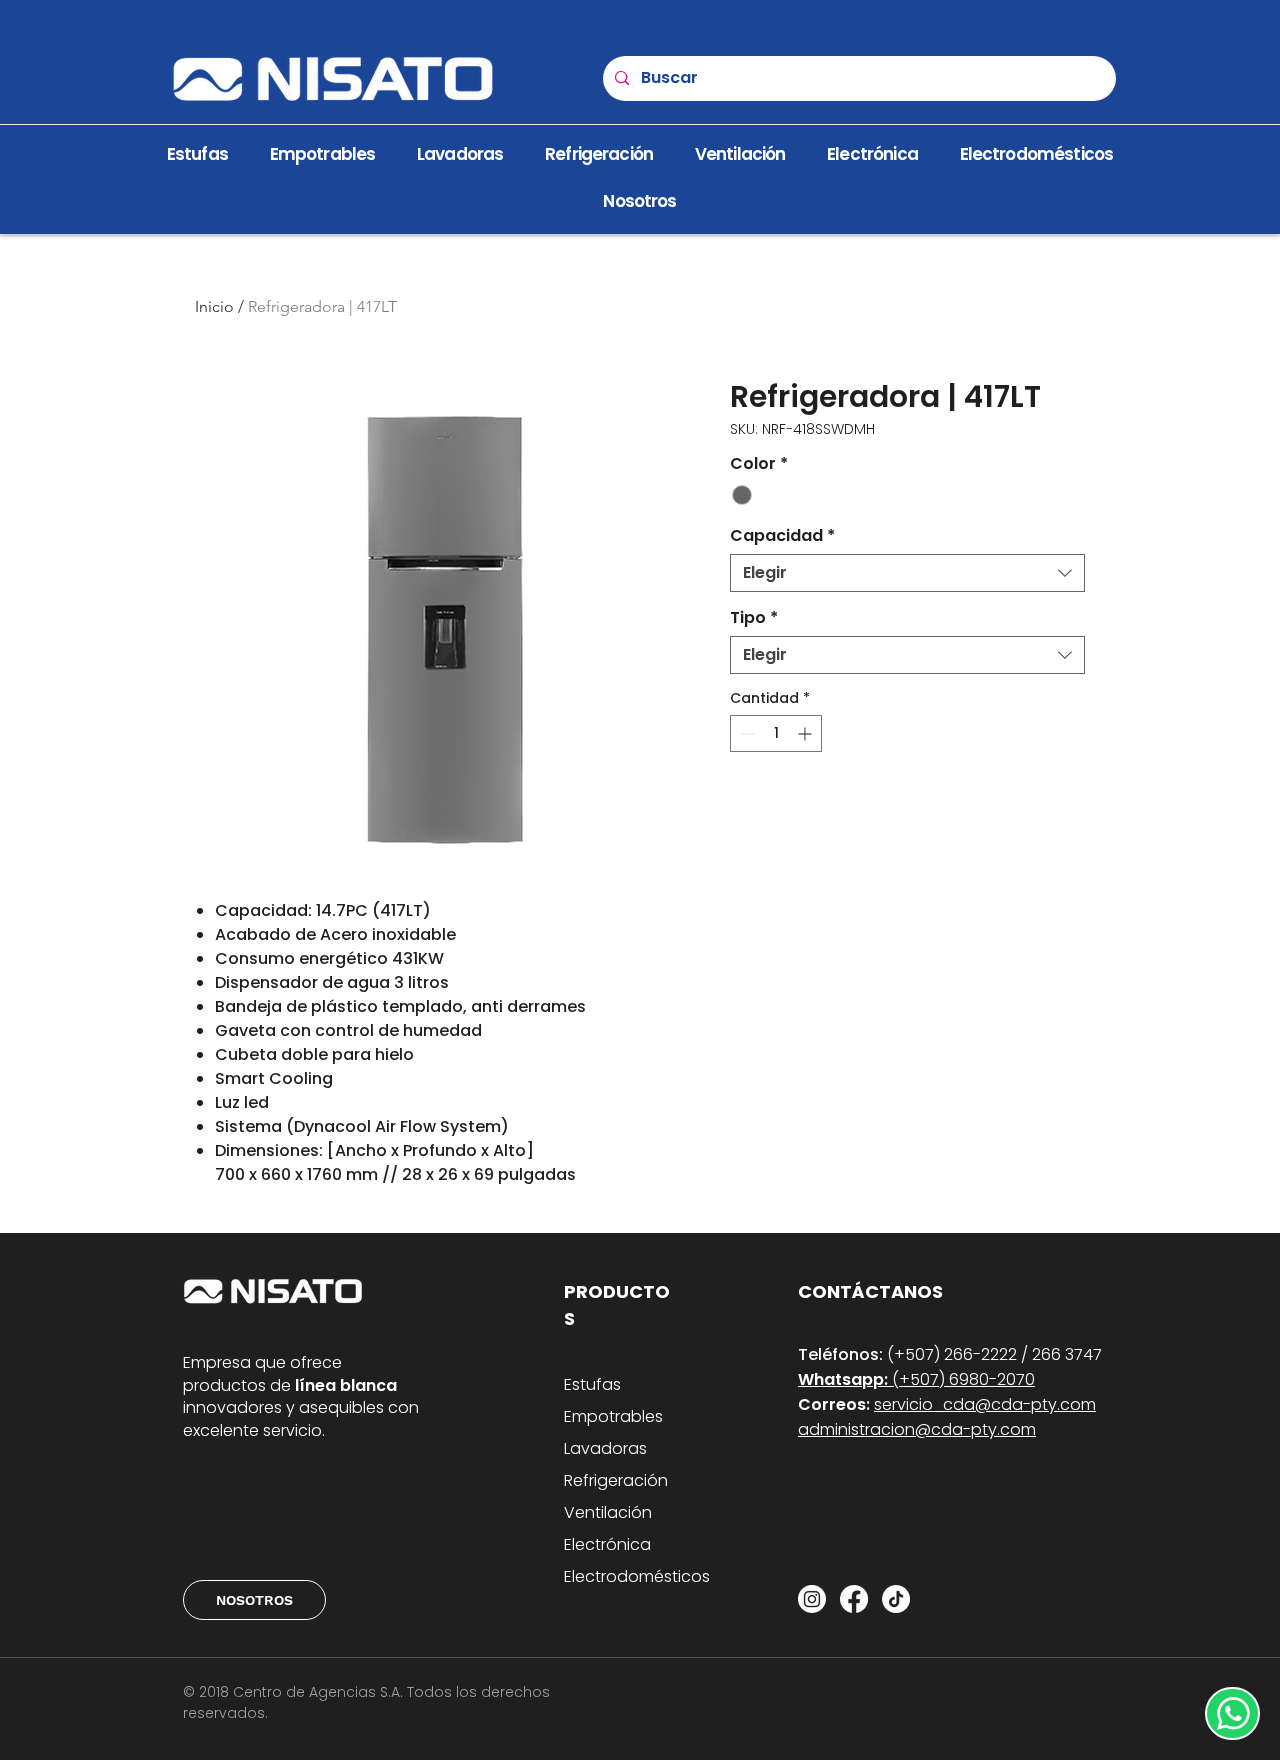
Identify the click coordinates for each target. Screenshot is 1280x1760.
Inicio (214, 306)
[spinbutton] (776, 733)
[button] (640, 201)
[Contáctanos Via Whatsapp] (1232, 1713)
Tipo (754, 618)
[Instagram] (812, 1599)
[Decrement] (745, 733)
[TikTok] (896, 1599)
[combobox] (907, 573)
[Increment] (806, 733)
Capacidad (782, 536)
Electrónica (607, 1544)
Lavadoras (605, 1448)
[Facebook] (854, 1599)
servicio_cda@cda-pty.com (985, 1404)
